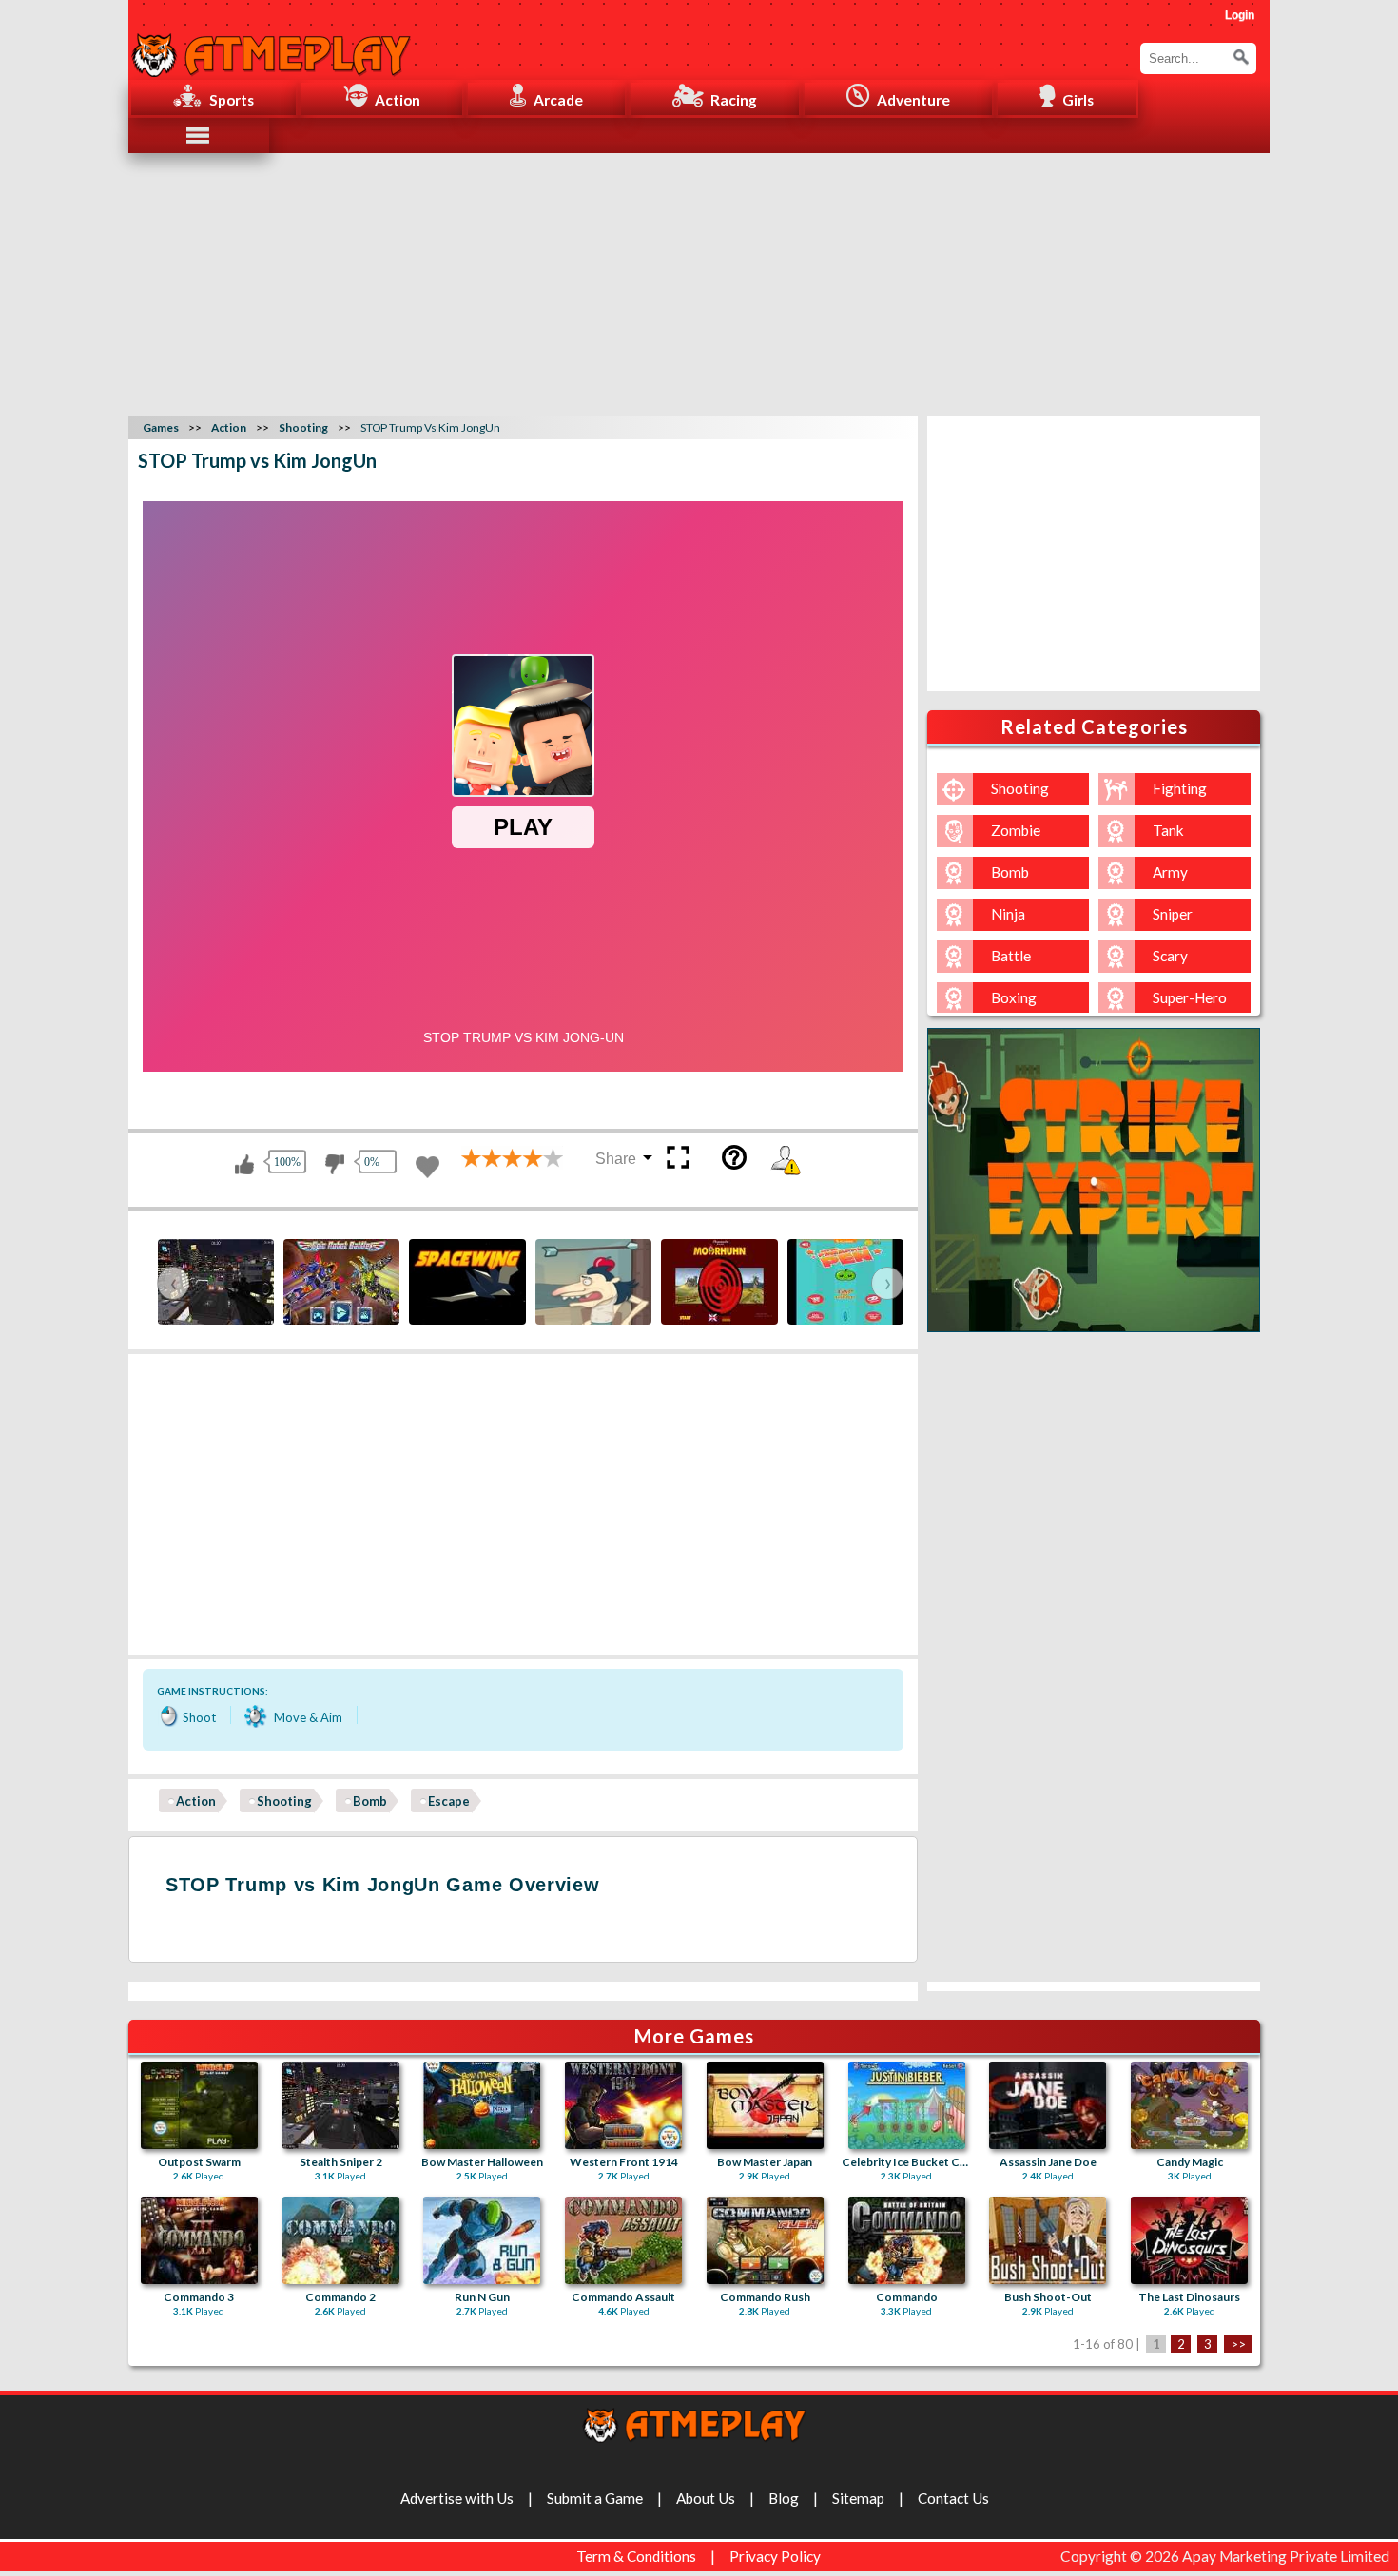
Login (1240, 15)
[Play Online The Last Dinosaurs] (1189, 2240)
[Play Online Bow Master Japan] (765, 2105)
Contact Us (953, 2498)
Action (196, 1801)
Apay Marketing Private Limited (1289, 2556)
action (398, 100)
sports (232, 100)
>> (1238, 2344)
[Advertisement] (699, 281)
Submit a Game (595, 2498)
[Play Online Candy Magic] (1189, 2105)
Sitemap (858, 2498)
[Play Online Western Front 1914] (623, 2105)
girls (1078, 100)
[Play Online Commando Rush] (765, 2240)
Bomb (370, 1801)
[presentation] (173, 1283)
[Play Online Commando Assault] (623, 2240)
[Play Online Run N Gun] (482, 2240)
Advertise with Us (457, 2498)
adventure (913, 100)
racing (734, 100)
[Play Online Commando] (907, 2240)
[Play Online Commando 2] (341, 2240)
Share (616, 1159)
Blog (784, 2498)
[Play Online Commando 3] (199, 2240)
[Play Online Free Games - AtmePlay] (271, 45)
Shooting (284, 1801)
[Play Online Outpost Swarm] (199, 2105)
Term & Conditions (636, 2556)
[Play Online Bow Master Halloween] (482, 2105)
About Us (706, 2498)
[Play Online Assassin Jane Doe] (1048, 2105)
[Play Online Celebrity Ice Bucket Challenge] (907, 2105)
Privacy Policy (775, 2556)
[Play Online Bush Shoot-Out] (1048, 2240)
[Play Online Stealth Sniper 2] (341, 2105)
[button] (1241, 57)
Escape (449, 1801)
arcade (558, 100)
